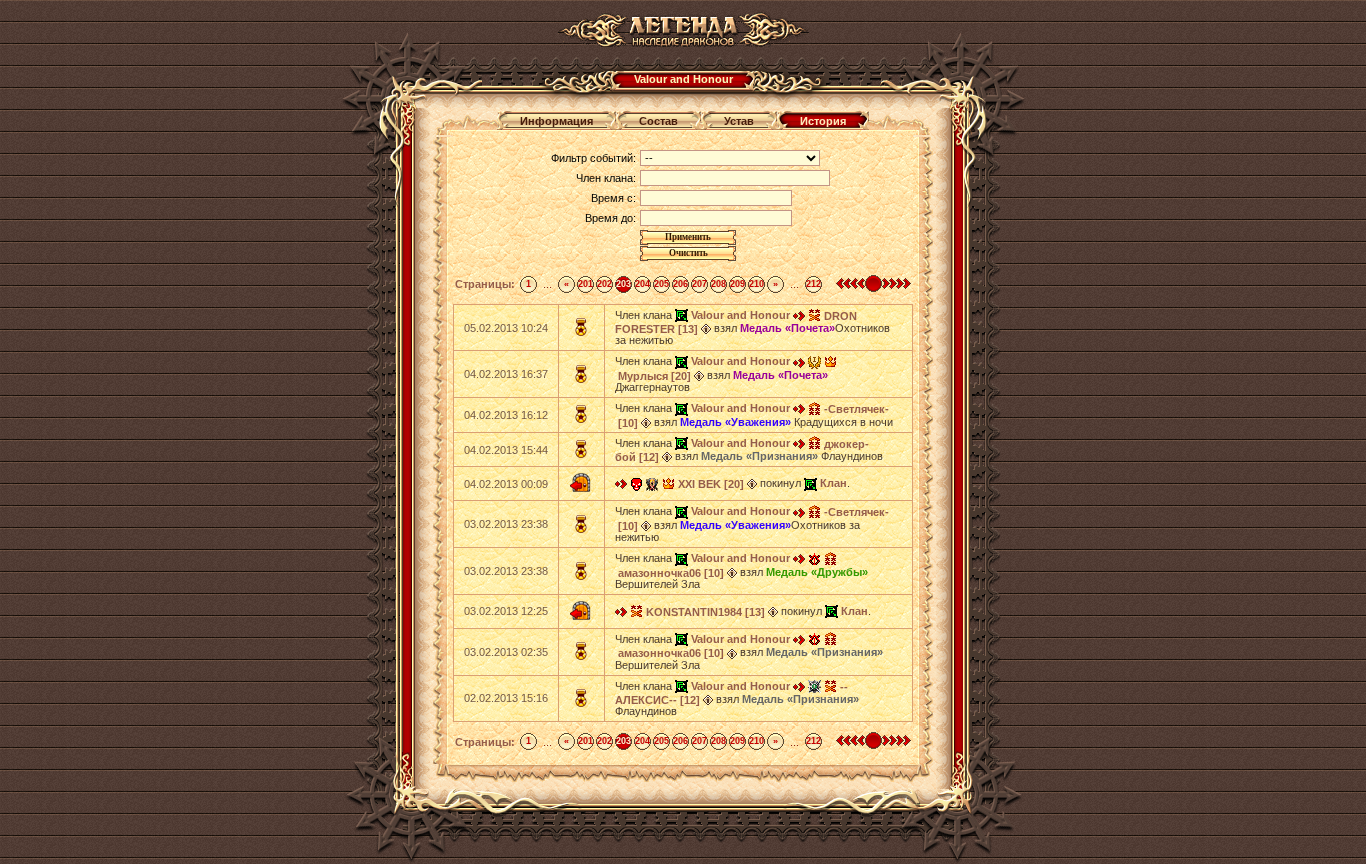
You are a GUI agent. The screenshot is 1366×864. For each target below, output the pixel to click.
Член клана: (606, 178)
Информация (556, 121)
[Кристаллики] (814, 686)
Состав (658, 121)
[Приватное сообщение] (799, 315)
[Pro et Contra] (652, 483)
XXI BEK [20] (711, 484)
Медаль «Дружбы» (817, 572)
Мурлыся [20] (654, 376)
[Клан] (810, 483)
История (823, 121)
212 (813, 284)
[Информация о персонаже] (706, 328)
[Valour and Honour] (681, 315)
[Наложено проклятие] (636, 483)
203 (623, 284)
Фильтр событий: (593, 158)
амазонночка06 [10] (671, 573)
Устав (739, 121)
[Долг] (814, 558)
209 (737, 284)
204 (642, 284)
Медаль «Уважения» (735, 422)
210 (756, 284)
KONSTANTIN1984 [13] (705, 612)
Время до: (610, 218)
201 (585, 284)
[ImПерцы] (814, 361)
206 (680, 284)
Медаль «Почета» (787, 328)
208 (718, 284)
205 (661, 284)
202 (604, 284)
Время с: (613, 198)
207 (699, 284)
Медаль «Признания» (759, 456)
